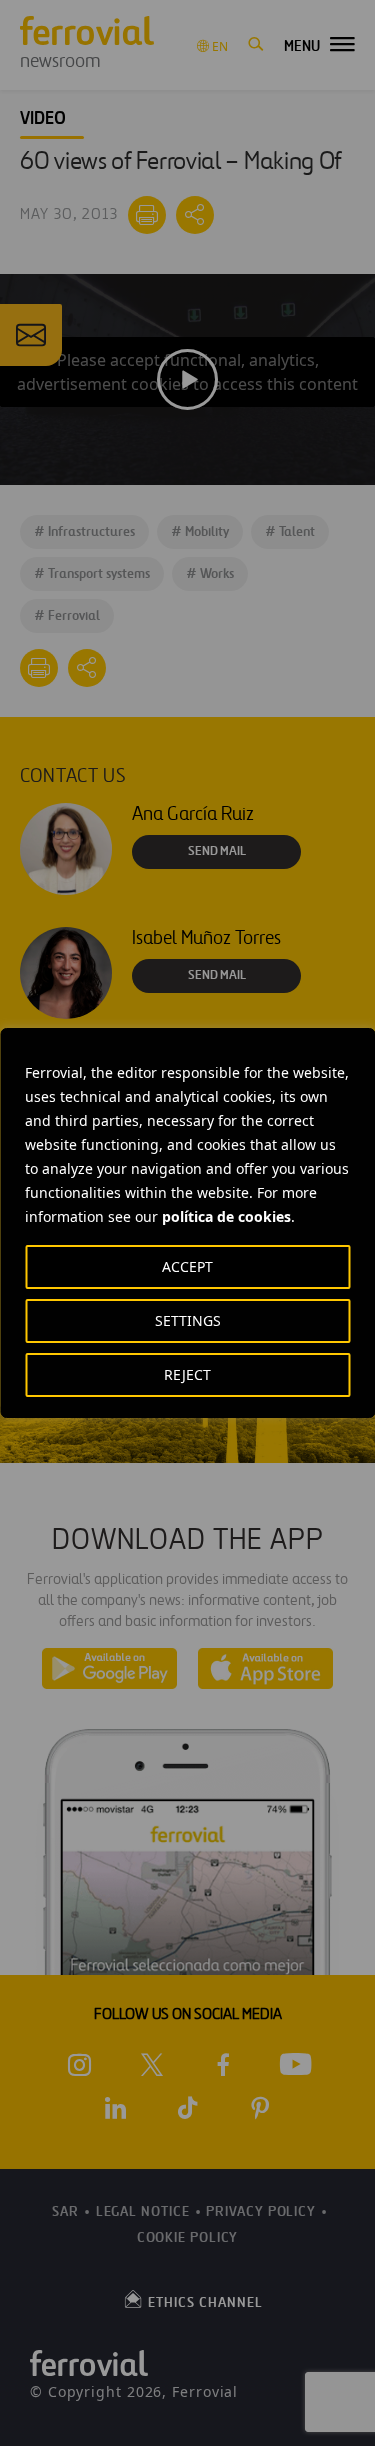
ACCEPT (187, 1266)
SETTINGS (188, 1320)
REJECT (187, 1374)
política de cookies (226, 1216)
